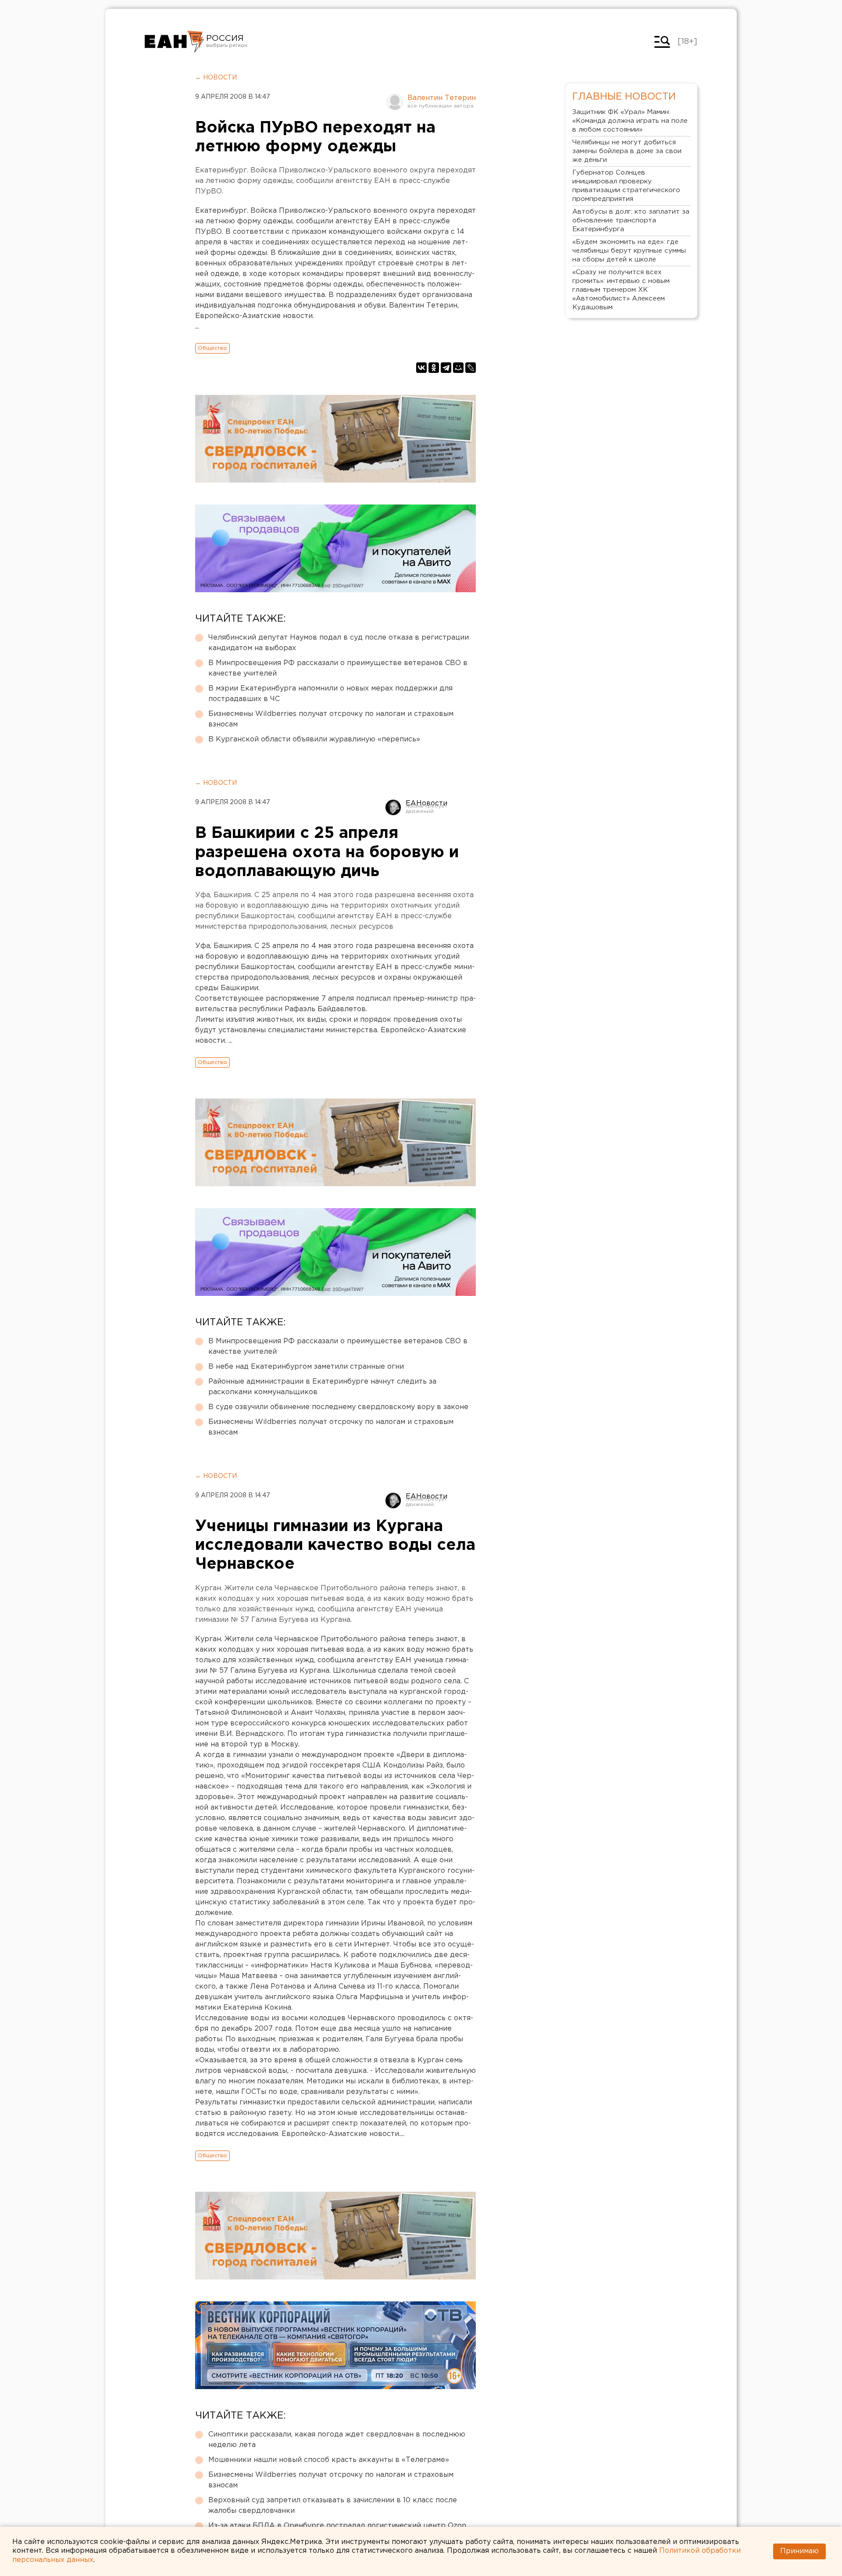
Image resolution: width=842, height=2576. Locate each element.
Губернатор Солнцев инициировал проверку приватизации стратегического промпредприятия (626, 186)
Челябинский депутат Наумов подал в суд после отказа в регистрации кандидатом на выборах (339, 643)
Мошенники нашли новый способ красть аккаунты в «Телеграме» (329, 2460)
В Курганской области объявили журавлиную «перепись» (314, 739)
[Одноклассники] (434, 368)
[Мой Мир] (458, 368)
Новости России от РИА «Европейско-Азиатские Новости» (174, 42)
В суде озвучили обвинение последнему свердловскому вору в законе (338, 1407)
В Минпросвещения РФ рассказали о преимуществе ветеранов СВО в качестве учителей (338, 668)
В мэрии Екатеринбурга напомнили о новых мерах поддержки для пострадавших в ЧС (330, 694)
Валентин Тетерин (442, 98)
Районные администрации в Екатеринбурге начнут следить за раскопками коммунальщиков (322, 1387)
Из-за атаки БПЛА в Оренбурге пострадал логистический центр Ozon (337, 2526)
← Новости (216, 78)
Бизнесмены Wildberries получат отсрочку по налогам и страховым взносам (331, 719)
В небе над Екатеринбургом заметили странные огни (306, 1367)
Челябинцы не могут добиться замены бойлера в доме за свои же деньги (627, 151)
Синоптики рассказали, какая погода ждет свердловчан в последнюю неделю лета (337, 2440)
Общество (212, 348)
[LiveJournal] (471, 368)
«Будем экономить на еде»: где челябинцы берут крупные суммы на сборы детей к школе (629, 251)
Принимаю (799, 2551)
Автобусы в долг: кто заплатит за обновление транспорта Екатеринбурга (631, 220)
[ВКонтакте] (421, 368)
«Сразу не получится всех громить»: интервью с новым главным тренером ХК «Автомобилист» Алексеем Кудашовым (621, 290)
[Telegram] (446, 368)
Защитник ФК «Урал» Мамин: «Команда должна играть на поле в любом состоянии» (630, 121)
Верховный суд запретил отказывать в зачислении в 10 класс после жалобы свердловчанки (333, 2506)
